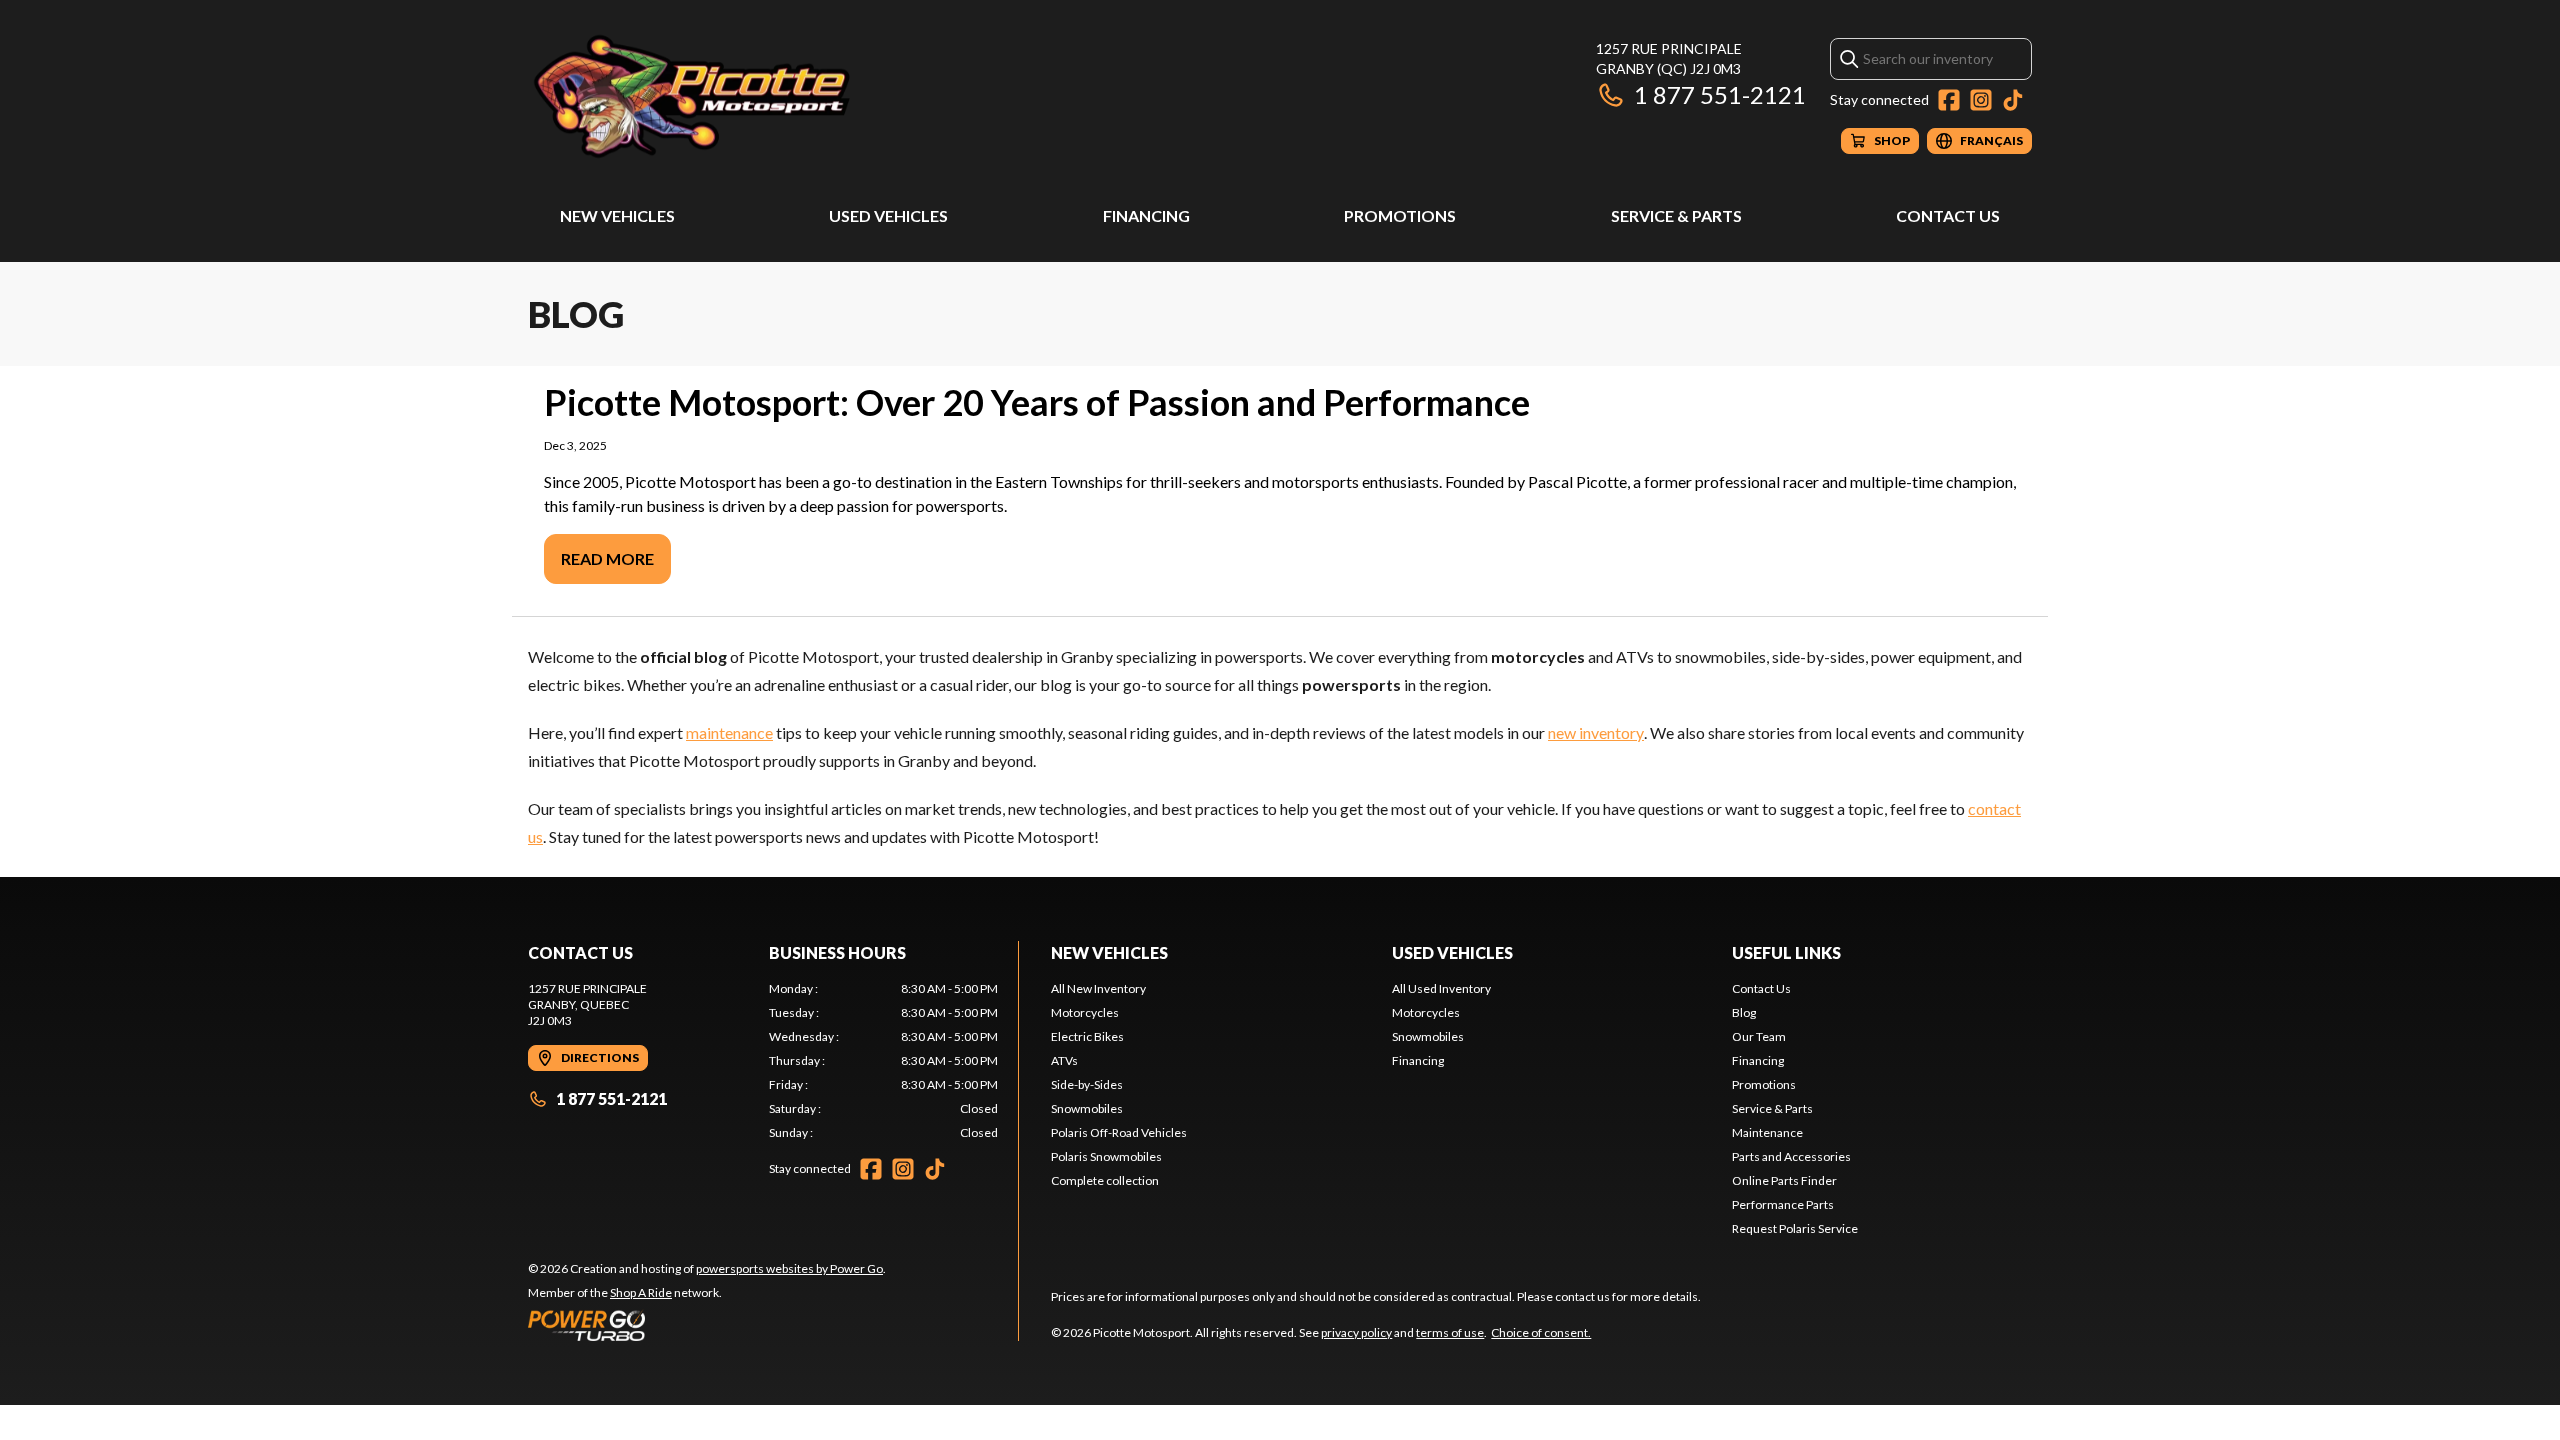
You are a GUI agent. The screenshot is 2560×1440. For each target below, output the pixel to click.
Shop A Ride (641, 1292)
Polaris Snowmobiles (1106, 1156)
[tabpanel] (883, 1061)
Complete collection (1105, 1180)
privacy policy (1356, 1332)
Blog (1744, 1012)
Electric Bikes (1087, 1036)
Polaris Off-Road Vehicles (1119, 1132)
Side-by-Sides (1087, 1084)
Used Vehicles (888, 215)
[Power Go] (707, 1325)
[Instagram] (1981, 100)
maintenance (729, 732)
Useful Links (1786, 952)
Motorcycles (1085, 1012)
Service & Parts (1676, 215)
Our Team (1759, 1036)
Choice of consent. (1541, 1332)
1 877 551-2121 (1720, 94)
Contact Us (1948, 215)
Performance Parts (1783, 1204)
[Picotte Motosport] (778, 96)
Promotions (1400, 215)
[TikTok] (2013, 100)
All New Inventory (1098, 988)
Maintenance (1767, 1132)
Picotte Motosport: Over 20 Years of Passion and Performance (1037, 402)
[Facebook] (1949, 100)
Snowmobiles (1087, 1108)
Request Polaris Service (1795, 1228)
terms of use (1450, 1332)
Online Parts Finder (1784, 1180)
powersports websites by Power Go (789, 1268)
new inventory (1596, 732)
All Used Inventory (1441, 988)
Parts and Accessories (1791, 1156)
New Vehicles (617, 215)
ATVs (1064, 1060)
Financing (1146, 215)
